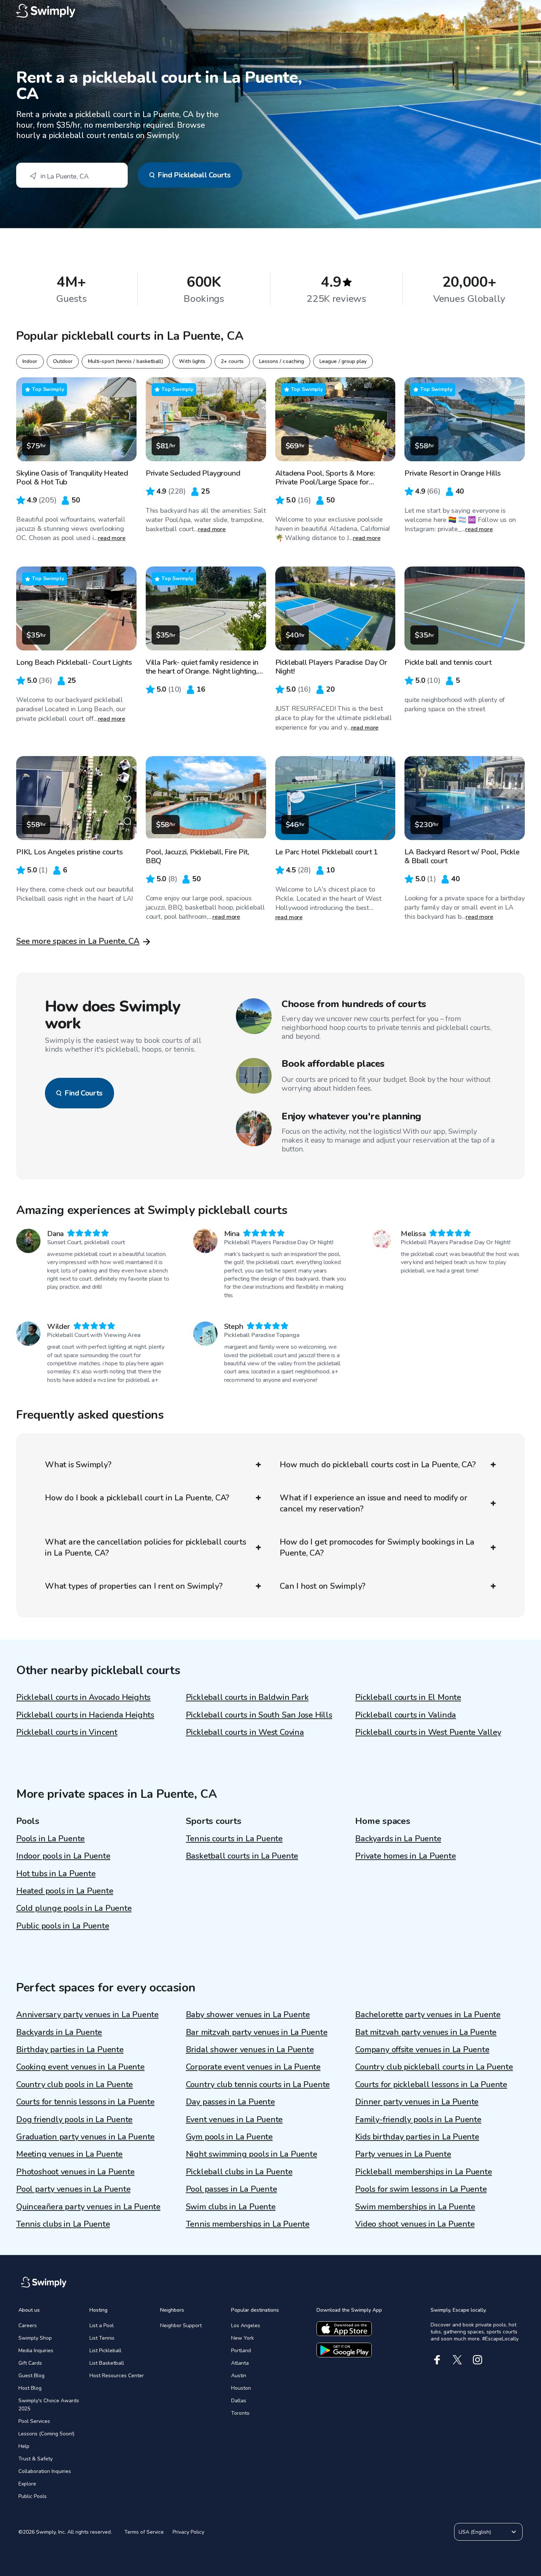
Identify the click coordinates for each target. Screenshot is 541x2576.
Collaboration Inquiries (45, 2471)
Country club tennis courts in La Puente (258, 2085)
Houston (241, 2388)
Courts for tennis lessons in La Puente (85, 2102)
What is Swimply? (78, 1465)
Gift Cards (30, 2363)
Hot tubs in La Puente (56, 1874)
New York (243, 2338)
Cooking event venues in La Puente (80, 2067)
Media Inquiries (36, 2351)
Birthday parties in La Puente (70, 2050)
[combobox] (72, 175)
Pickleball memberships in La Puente (423, 2172)
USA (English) (475, 2532)
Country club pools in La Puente (75, 2085)
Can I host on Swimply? (323, 1586)
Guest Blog (31, 2376)
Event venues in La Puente (234, 2120)
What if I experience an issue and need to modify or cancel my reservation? (374, 1503)
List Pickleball (105, 2351)
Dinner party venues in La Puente (417, 2102)
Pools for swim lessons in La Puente (421, 2189)
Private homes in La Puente (405, 1856)
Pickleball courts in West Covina (245, 1732)
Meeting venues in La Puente (69, 2154)
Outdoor (63, 361)
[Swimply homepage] (270, 11)
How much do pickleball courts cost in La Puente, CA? (378, 1465)
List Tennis (102, 2338)
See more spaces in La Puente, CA (78, 941)
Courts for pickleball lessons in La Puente (431, 2085)
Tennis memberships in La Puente (248, 2224)
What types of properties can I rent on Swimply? (134, 1586)
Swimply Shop (35, 2338)
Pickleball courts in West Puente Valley (428, 1732)
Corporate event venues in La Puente (253, 2067)
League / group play (343, 361)
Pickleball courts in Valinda (406, 1715)
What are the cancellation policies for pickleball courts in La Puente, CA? (146, 1548)
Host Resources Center (117, 2376)
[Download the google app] (344, 2350)
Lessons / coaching (282, 361)
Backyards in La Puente (398, 1839)
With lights (192, 361)
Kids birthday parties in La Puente (417, 2137)
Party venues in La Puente (403, 2154)
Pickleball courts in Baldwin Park (247, 1697)
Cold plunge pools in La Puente (74, 1908)
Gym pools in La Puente (229, 2137)
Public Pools (33, 2496)
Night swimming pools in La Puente (252, 2154)
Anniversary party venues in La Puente (87, 2015)
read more (112, 538)
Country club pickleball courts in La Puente (434, 2067)
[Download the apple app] (344, 2329)
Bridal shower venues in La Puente (250, 2050)
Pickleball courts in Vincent (67, 1732)
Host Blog (30, 2388)
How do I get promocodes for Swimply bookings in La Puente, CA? (377, 1548)
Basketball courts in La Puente (242, 1856)
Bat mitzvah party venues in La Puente (426, 2032)
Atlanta (240, 2363)
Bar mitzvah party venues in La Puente (257, 2032)
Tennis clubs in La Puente (63, 2224)
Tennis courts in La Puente (234, 1839)
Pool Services (34, 2421)
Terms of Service (144, 2532)
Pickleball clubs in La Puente (239, 2172)
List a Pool (102, 2326)
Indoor (30, 361)
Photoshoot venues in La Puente (75, 2172)
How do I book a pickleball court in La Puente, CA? (137, 1498)
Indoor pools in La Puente (63, 1856)
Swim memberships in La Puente (415, 2207)
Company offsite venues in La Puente (422, 2050)
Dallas (239, 2401)
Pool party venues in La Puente (73, 2189)
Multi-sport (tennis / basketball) (126, 361)
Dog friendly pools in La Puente (74, 2120)
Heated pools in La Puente (65, 1891)
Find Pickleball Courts (194, 175)
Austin (239, 2376)
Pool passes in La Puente (231, 2189)
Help (24, 2446)
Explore (27, 2484)
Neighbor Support (181, 2326)
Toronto (240, 2413)
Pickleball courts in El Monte (408, 1697)
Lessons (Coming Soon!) (46, 2434)
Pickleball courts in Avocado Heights (83, 1697)
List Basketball (107, 2363)
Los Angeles (246, 2326)
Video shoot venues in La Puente (415, 2224)
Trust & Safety (36, 2459)
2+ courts (232, 361)
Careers (28, 2326)
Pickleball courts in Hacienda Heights (85, 1715)
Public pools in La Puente (63, 1926)
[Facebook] (437, 2360)
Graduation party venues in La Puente (85, 2137)
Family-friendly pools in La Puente (418, 2120)
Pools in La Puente (50, 1839)
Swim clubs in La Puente (231, 2207)
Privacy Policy (188, 2532)
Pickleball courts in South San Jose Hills (259, 1715)
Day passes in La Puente (230, 2102)
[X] (457, 2360)
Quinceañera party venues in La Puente (88, 2207)
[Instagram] (478, 2360)
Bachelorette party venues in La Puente (428, 2015)
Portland (241, 2351)
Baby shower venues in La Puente (248, 2015)
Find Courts (84, 1093)
